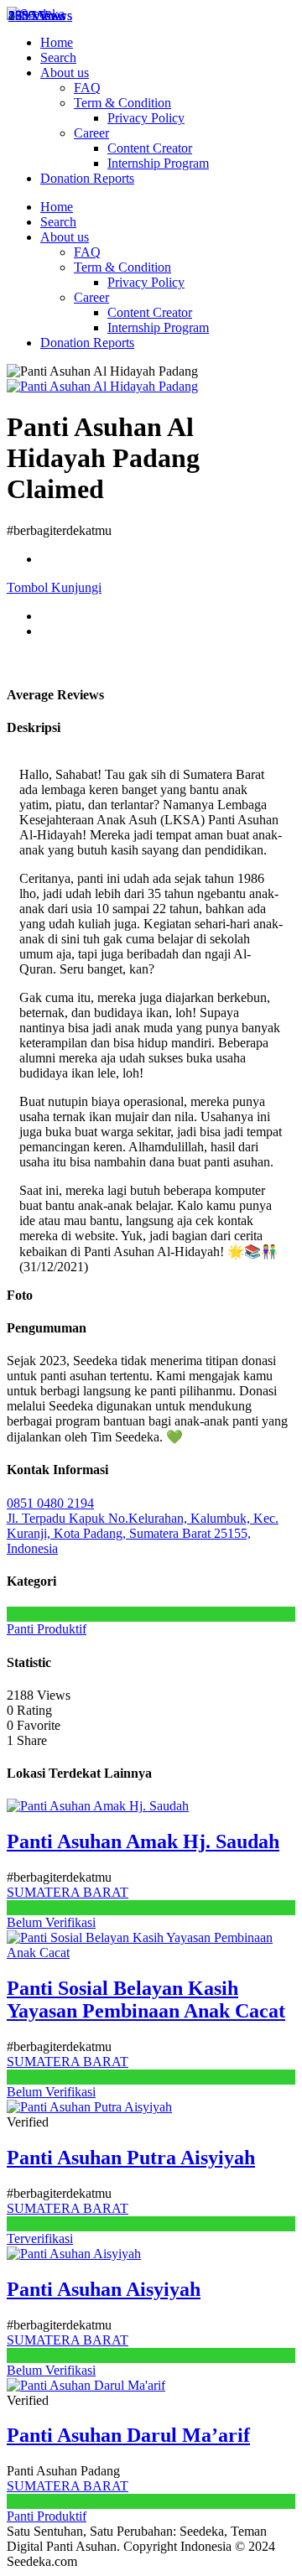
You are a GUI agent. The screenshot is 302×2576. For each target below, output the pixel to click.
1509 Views (40, 16)
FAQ (87, 88)
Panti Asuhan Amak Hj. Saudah (143, 1841)
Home (57, 42)
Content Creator (150, 148)
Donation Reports (87, 178)
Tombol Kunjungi (54, 587)
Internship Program (158, 163)
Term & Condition (122, 103)
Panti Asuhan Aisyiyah (104, 2289)
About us (65, 73)
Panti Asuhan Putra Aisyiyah (131, 2158)
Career (91, 133)
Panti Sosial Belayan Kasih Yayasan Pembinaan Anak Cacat (146, 2000)
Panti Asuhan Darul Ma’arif (128, 2435)
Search (58, 57)
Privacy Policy (146, 118)
